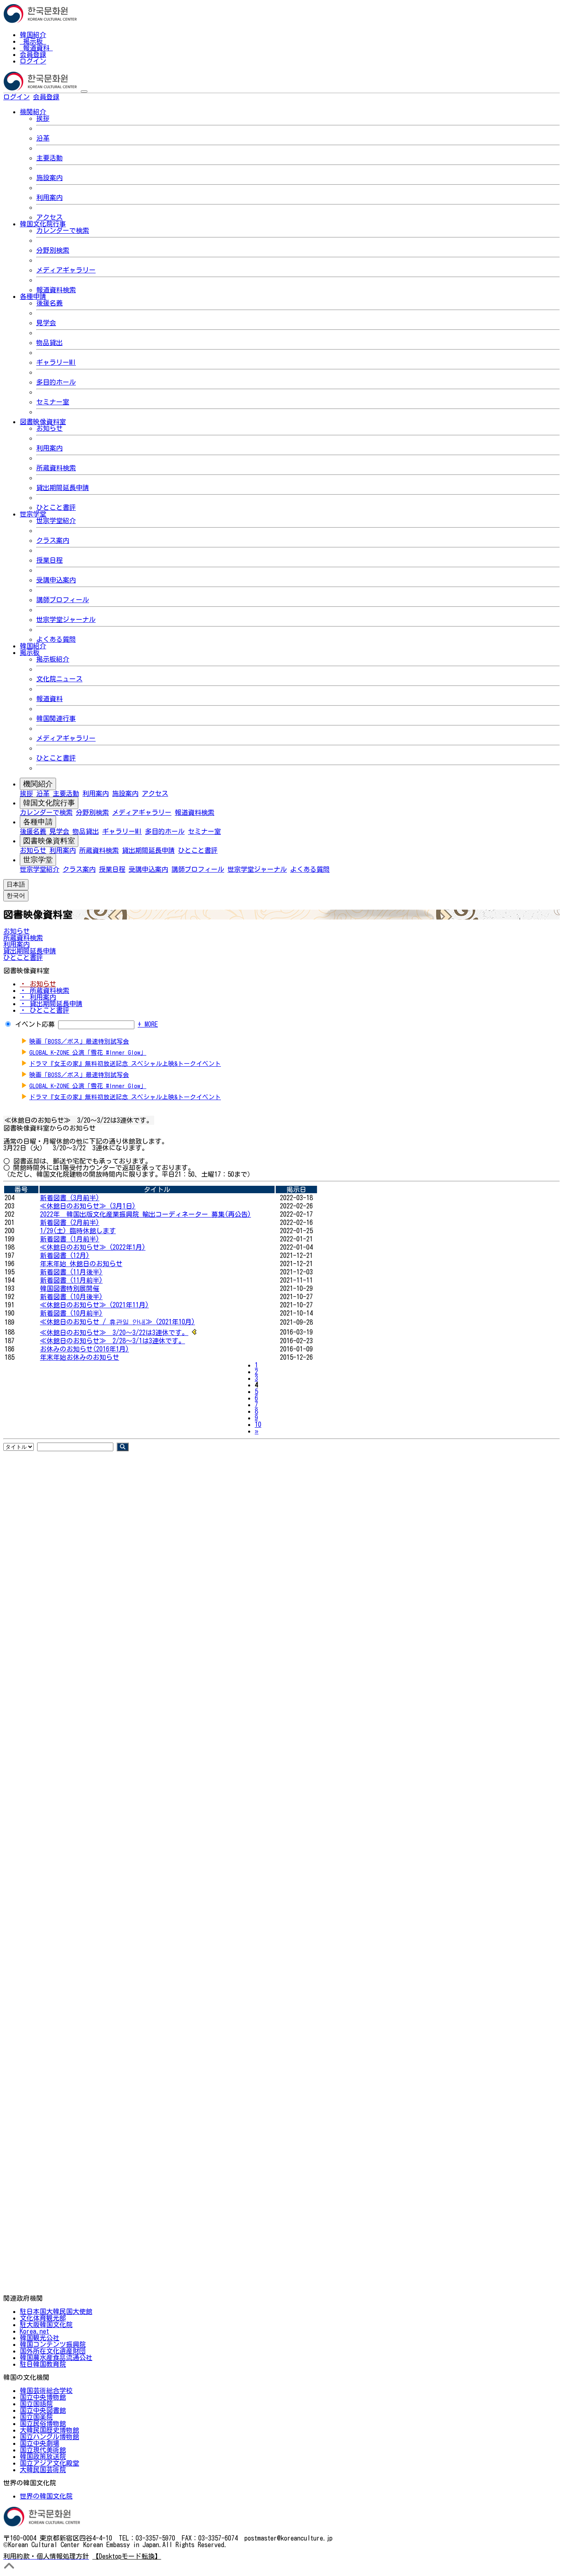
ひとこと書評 (56, 507)
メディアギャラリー (66, 270)
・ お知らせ (38, 984)
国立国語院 (36, 2404)
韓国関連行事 (56, 718)
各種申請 (38, 822)
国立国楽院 (36, 2417)
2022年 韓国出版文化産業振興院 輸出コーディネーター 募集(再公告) (145, 1214)
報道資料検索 (56, 290)
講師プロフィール (63, 600)
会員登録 (33, 54)
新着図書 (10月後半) (71, 1297)
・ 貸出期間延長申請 (51, 1004)
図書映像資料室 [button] (43, 422)
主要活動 (49, 158)
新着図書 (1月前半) (70, 1239)
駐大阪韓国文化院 (46, 2325)
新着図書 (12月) (65, 1255)
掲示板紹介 (53, 659)
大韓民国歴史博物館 (49, 2430)
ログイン (33, 61)
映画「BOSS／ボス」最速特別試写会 (79, 1041)
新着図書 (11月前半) (71, 1280)
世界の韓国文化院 (46, 2496)
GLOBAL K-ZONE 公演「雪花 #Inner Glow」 (88, 1052)
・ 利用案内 (38, 997)
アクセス (49, 217)
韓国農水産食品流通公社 (56, 2358)
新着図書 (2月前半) (70, 1222)
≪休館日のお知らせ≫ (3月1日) (88, 1206)
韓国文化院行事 (49, 803)
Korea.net (34, 2331)
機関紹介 (38, 784)
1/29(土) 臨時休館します (78, 1231)
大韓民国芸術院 (43, 2470)
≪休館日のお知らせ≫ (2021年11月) (94, 1305)
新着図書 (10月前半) (71, 1313)
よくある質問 (56, 639)
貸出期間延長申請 (63, 488)
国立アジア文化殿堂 (49, 2463)
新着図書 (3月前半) (70, 1198)
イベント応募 (35, 1024)
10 (258, 1424)
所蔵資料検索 (56, 468)
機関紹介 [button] (33, 112)
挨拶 (43, 118)
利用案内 (49, 197)
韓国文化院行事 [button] (43, 224)
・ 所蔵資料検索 (45, 990)
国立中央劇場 (40, 2443)
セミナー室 (53, 402)
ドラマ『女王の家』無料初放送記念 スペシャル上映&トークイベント (125, 1064)
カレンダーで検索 (63, 230)
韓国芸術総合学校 (46, 2391)
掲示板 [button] (30, 652)
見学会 (46, 323)
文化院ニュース (59, 679)
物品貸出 (49, 343)
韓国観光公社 (40, 2338)
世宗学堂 (38, 860)
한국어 (73, 97)
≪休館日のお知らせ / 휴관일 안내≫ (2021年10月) (117, 1322)
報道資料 (36, 48)
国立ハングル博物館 (49, 2437)
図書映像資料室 (49, 841)
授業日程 (49, 560)
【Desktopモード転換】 (127, 2556)
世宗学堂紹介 (56, 521)
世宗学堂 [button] (33, 514)
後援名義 (49, 303)
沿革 (43, 138)
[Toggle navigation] (84, 91)
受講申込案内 (56, 580)
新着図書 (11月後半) (71, 1272)
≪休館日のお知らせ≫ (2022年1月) (93, 1247)
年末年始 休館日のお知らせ (81, 1264)
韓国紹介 (33, 35)
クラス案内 (53, 540)
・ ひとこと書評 (45, 1010)
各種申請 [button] (33, 296)
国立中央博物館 (43, 2397)
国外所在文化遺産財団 (53, 2351)
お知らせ (49, 428)
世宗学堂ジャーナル (66, 619)
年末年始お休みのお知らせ (80, 1357)
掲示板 (33, 41)
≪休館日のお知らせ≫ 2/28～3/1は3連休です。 (113, 1341)
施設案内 (49, 178)
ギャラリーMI (56, 362)
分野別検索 (53, 250)
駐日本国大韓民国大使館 (56, 2311)
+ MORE (148, 1024)
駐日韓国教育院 (43, 2364)
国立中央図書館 (43, 2410)
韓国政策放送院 (43, 2456)
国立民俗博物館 (43, 2424)
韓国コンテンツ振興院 (53, 2344)
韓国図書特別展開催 (70, 1288)
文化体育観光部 (43, 2318)
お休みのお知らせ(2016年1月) (84, 1349)
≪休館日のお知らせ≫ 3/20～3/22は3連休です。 (114, 1333)
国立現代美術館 (43, 2450)
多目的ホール (56, 382)
